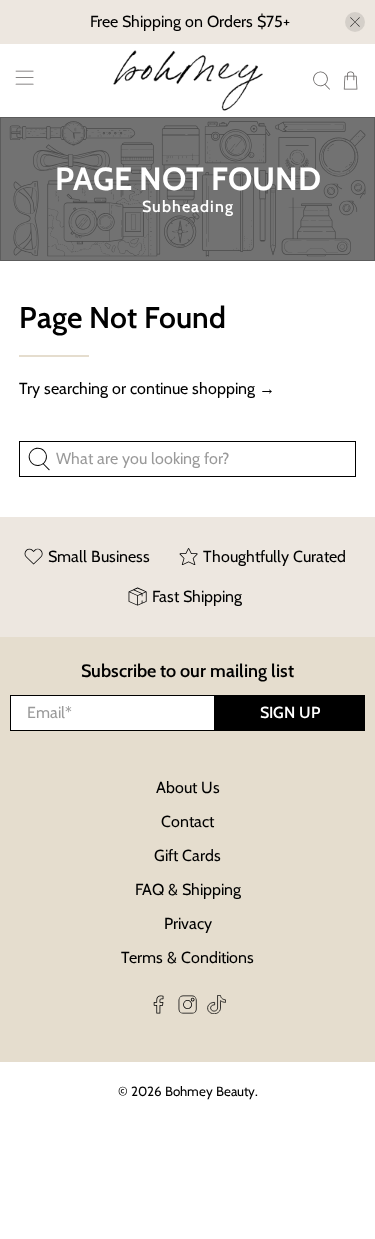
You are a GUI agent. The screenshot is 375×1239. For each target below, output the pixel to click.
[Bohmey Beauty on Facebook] (158, 1008)
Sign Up (290, 712)
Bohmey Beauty (210, 1091)
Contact (187, 821)
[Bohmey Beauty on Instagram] (187, 1008)
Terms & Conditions (187, 957)
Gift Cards (187, 855)
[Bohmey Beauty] (188, 80)
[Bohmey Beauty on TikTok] (216, 1008)
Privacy (188, 923)
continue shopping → (202, 388)
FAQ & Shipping (188, 889)
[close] (355, 22)
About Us (188, 787)
